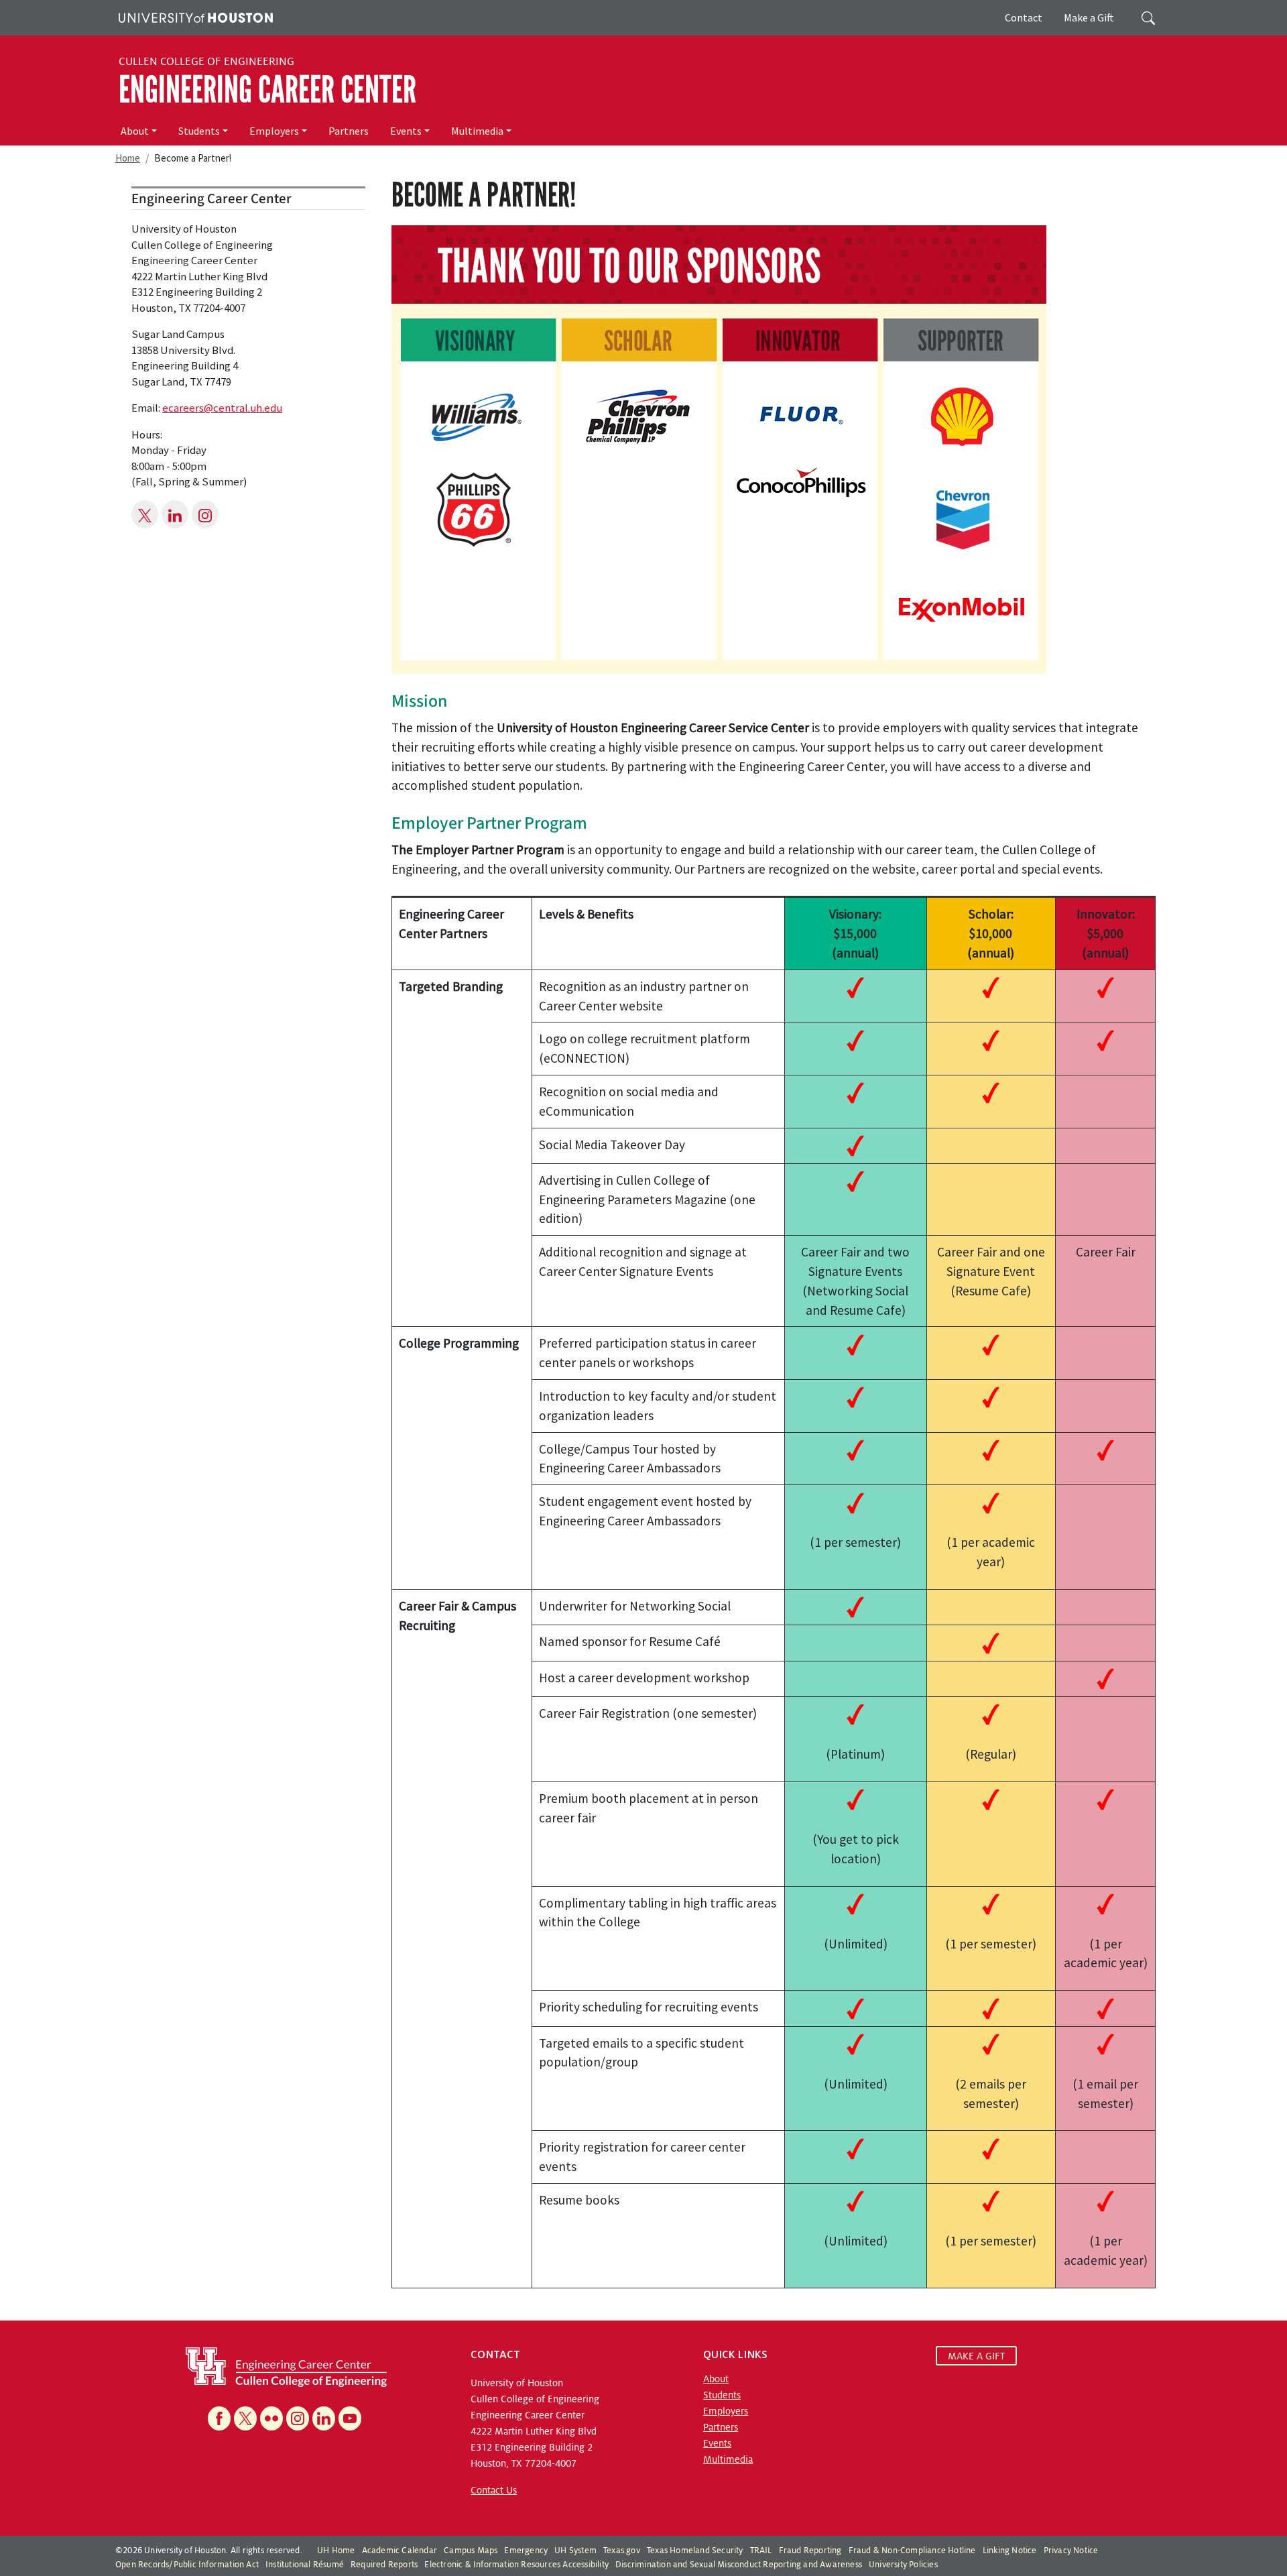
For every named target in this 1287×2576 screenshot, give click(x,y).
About (135, 131)
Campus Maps (471, 2551)
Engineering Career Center (267, 90)
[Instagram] (298, 2418)
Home (128, 158)
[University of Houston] (194, 16)
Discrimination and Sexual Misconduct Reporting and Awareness (739, 2565)
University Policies (903, 2565)
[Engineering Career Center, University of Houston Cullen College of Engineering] (286, 2366)
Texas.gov (622, 2551)
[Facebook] (219, 2418)
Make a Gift (1089, 17)
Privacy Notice (1071, 2551)
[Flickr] (271, 2418)
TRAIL (761, 2551)
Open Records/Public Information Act (187, 2565)
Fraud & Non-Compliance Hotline (912, 2551)
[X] (245, 2418)
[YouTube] (350, 2418)
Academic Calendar (400, 2551)
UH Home (336, 2551)
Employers (274, 131)
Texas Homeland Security (695, 2551)
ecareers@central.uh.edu (222, 408)
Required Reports (384, 2565)
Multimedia (477, 131)
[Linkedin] (324, 2418)
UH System (575, 2551)
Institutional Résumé (305, 2565)
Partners (349, 131)
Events (406, 131)
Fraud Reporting (810, 2551)
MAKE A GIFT (976, 2356)
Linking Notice (1010, 2551)
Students (199, 131)
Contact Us (494, 2490)
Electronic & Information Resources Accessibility (516, 2565)
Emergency (526, 2551)
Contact (1024, 17)
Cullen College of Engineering (206, 62)
